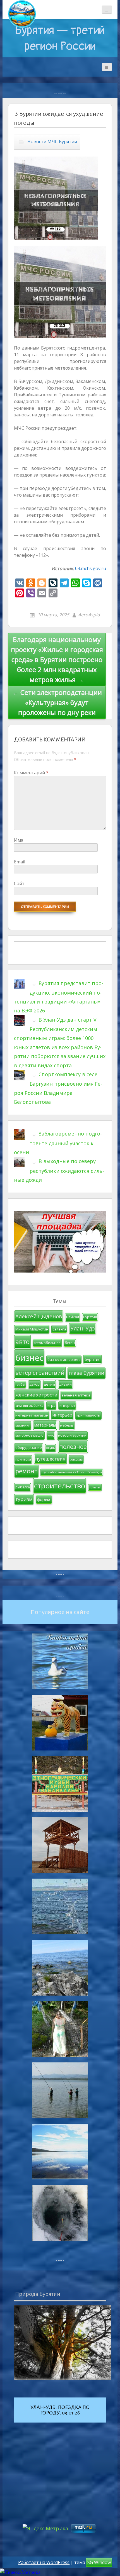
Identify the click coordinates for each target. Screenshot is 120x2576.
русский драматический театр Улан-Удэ (72, 1472)
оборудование (29, 1447)
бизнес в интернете (64, 1360)
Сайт (19, 883)
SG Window (99, 2562)
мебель (67, 1425)
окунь (51, 1448)
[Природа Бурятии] (63, 2342)
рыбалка (23, 1487)
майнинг (23, 1425)
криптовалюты (88, 1415)
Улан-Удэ (83, 1328)
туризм (24, 1499)
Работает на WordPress (44, 2562)
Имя (19, 840)
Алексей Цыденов (39, 1316)
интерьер (62, 1415)
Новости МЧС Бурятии (52, 141)
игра (51, 1406)
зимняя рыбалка (29, 1406)
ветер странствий (40, 1373)
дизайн (65, 1384)
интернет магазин (32, 1415)
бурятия (93, 1359)
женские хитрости (36, 1395)
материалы (45, 1425)
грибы (20, 1385)
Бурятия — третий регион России (60, 38)
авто (22, 1342)
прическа (23, 1459)
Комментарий (31, 773)
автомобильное (47, 1343)
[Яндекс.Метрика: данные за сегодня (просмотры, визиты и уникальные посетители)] (20, 2572)
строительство (60, 1486)
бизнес (29, 1358)
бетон (70, 1343)
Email (20, 862)
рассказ (76, 1459)
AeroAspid (89, 615)
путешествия (50, 1459)
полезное (73, 1446)
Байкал (73, 1317)
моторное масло (29, 1435)
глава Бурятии (87, 1373)
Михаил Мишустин (32, 1329)
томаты (95, 1487)
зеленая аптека (76, 1395)
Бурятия (90, 1317)
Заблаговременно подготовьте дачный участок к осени (58, 1143)
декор (34, 1384)
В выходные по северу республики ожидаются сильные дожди (59, 1170)
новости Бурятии (72, 1435)
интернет (67, 1406)
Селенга (59, 1329)
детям (49, 1384)
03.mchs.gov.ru (91, 568)
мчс (51, 1435)
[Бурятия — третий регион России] (22, 14)
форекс (44, 1499)
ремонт (26, 1471)
